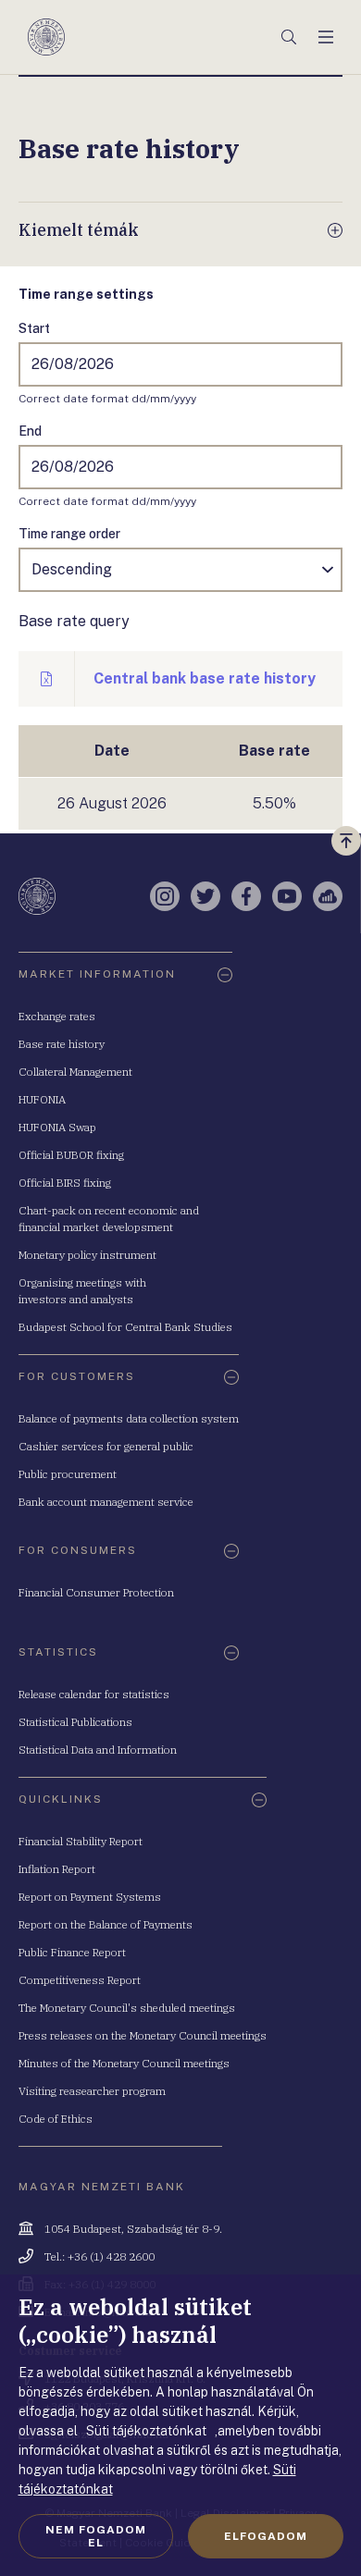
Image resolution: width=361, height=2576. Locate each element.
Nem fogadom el (96, 2536)
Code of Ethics (56, 2119)
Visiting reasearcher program (92, 2091)
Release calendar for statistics (94, 1694)
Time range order (69, 534)
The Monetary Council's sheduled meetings (127, 2008)
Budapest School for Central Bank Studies (125, 1327)
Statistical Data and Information (98, 1750)
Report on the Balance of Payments (106, 1924)
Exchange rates (57, 1016)
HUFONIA (42, 1099)
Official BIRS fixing (65, 1183)
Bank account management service (106, 1502)
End (30, 431)
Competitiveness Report (80, 1980)
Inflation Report (57, 1869)
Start (34, 328)
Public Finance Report (72, 1952)
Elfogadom (266, 2536)
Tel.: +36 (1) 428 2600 (100, 2256)
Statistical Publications (75, 1722)
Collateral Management (75, 1072)
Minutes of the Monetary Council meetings (124, 2063)
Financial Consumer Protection (96, 1592)
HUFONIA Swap (57, 1127)
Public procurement (68, 1474)
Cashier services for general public (106, 1446)
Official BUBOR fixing (71, 1155)
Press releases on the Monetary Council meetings (143, 2035)
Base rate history (62, 1044)
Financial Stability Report (81, 1841)
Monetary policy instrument (87, 1255)
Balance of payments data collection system (129, 1418)
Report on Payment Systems (90, 1897)
